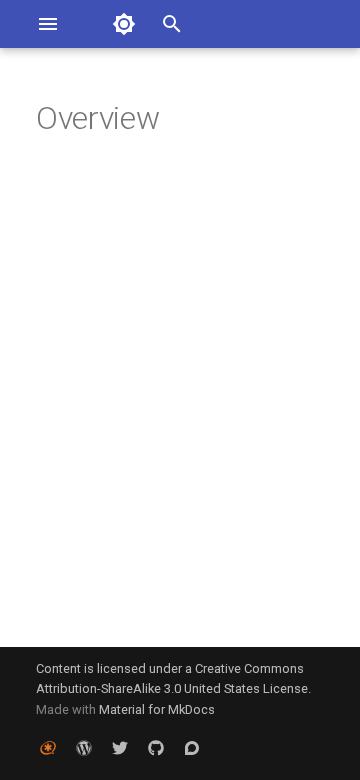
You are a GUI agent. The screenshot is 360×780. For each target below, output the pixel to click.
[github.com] (156, 748)
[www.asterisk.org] (48, 748)
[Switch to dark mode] (124, 24)
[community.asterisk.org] (192, 748)
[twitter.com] (120, 748)
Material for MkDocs (157, 709)
